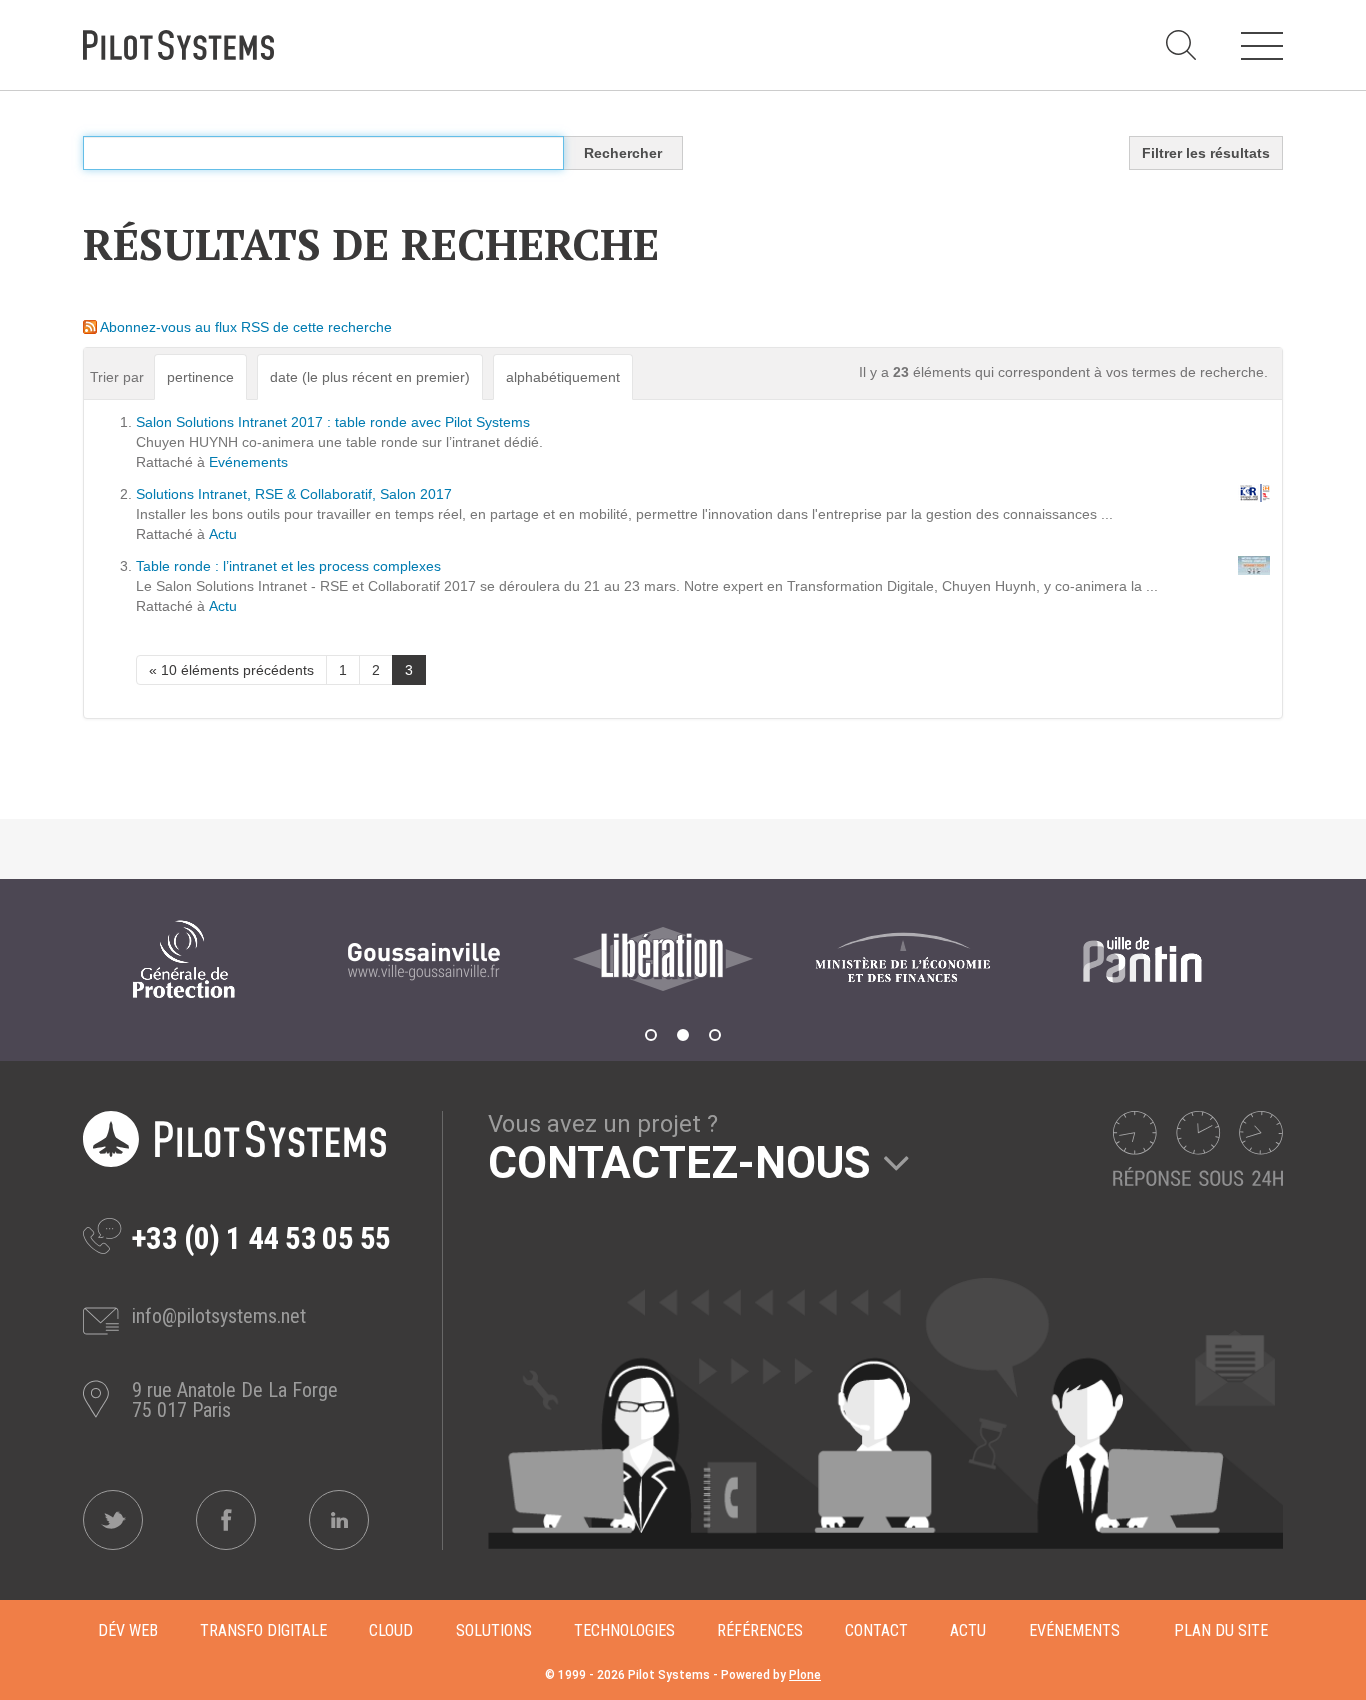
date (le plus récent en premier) (370, 377)
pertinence (200, 377)
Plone (805, 1675)
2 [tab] (683, 1035)
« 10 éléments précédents (231, 670)
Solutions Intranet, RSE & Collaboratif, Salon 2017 (294, 494)
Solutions (494, 1630)
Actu (223, 534)
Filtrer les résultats (1206, 153)
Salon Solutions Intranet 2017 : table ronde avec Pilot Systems (333, 422)
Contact (876, 1630)
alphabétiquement (563, 377)
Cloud (391, 1630)
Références (760, 1630)
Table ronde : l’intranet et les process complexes (288, 566)
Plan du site (1221, 1630)
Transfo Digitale (263, 1630)
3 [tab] (715, 1035)
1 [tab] (651, 1035)
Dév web (128, 1630)
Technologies (624, 1630)
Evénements (248, 462)
